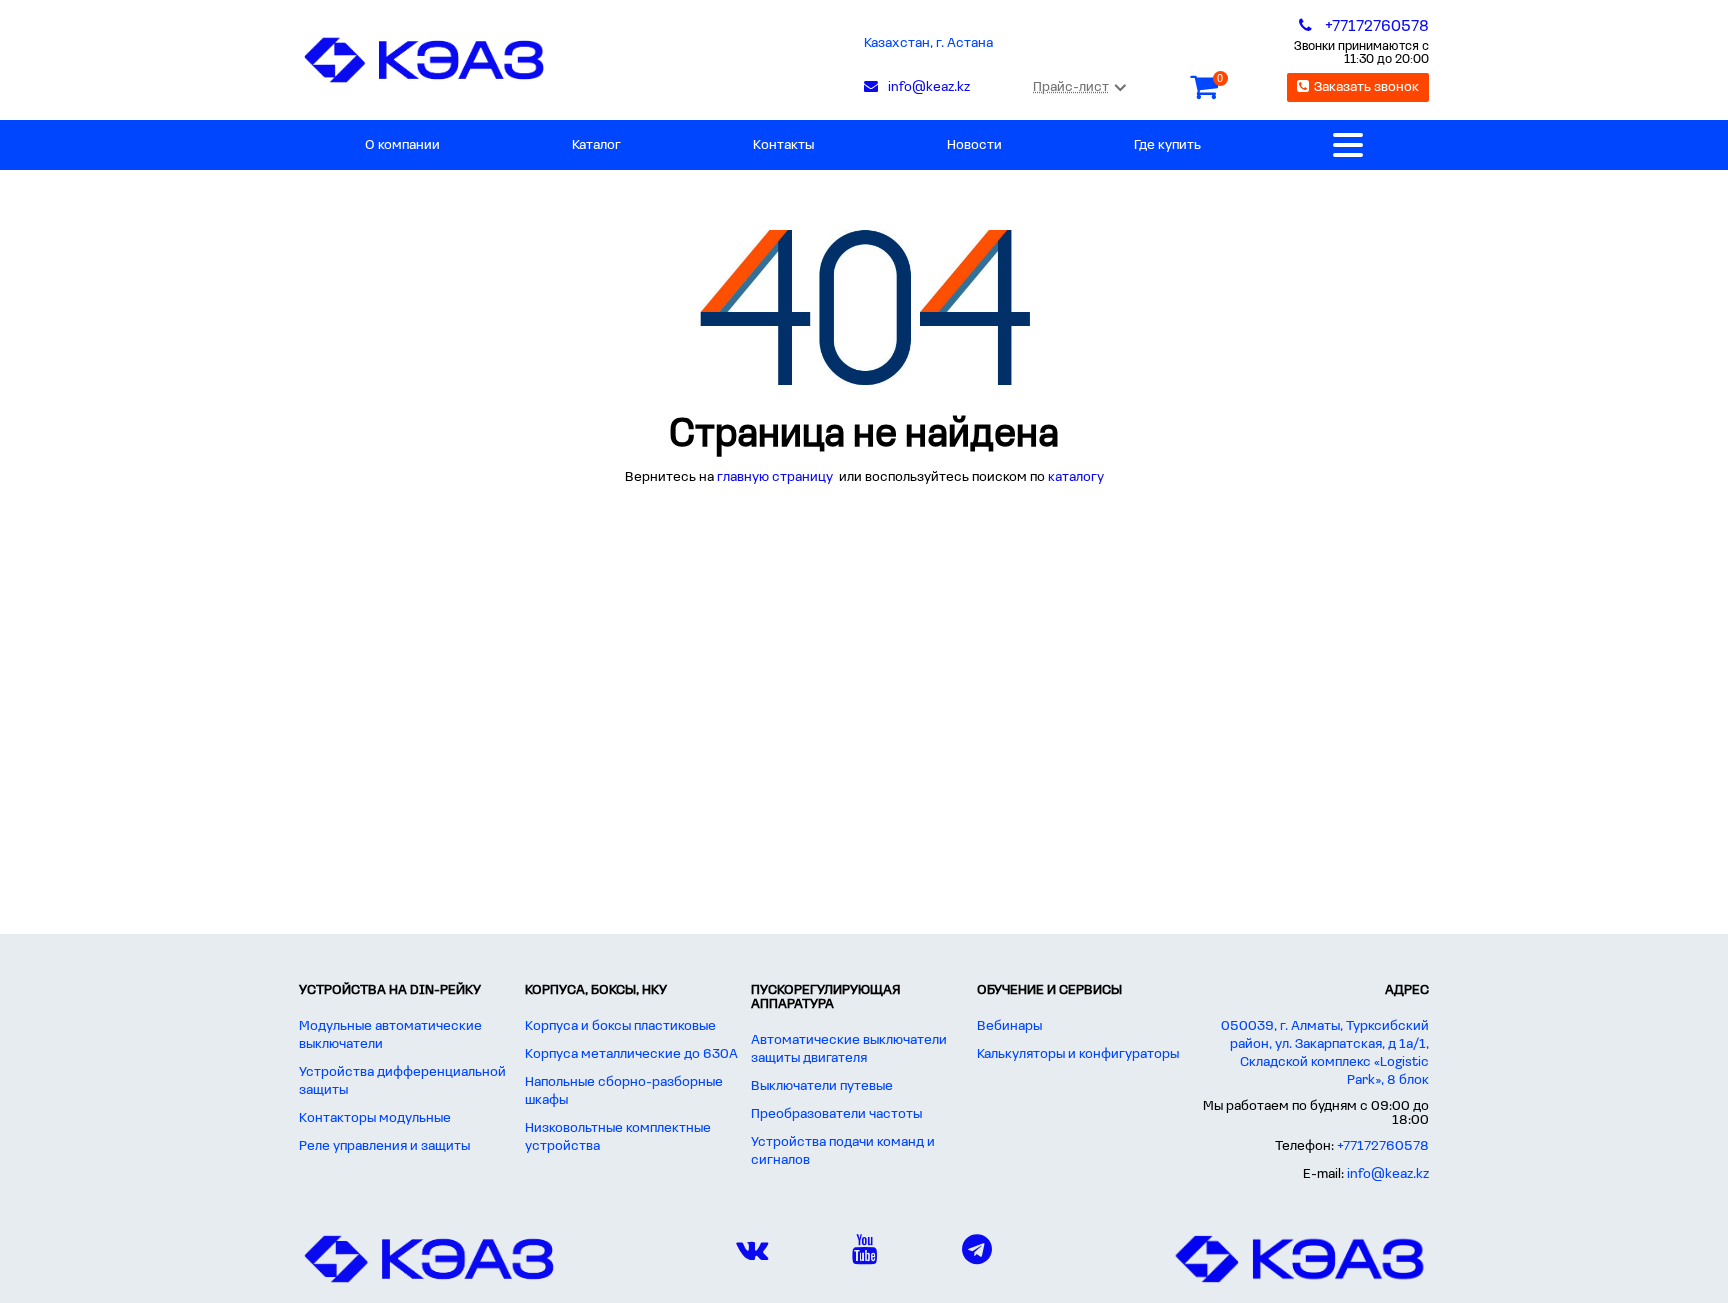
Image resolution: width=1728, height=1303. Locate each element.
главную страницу (776, 477)
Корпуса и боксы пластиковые (620, 1026)
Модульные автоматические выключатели (390, 1035)
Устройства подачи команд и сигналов (843, 1151)
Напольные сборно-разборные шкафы (624, 1091)
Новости (974, 145)
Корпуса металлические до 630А (631, 1054)
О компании (402, 145)
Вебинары (1009, 1026)
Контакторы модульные (375, 1118)
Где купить (1167, 145)
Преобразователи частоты (836, 1114)
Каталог (596, 145)
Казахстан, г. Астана (928, 43)
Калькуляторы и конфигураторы (1078, 1054)
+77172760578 (1383, 1146)
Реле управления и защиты (384, 1146)
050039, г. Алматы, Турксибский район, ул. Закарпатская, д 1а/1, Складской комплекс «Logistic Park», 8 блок (1325, 1053)
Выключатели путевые (822, 1086)
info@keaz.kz (1388, 1174)
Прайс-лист (1071, 87)
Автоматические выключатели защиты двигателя (849, 1049)
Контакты (783, 145)
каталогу (1076, 477)
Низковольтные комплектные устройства (618, 1137)
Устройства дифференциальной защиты (402, 1081)
